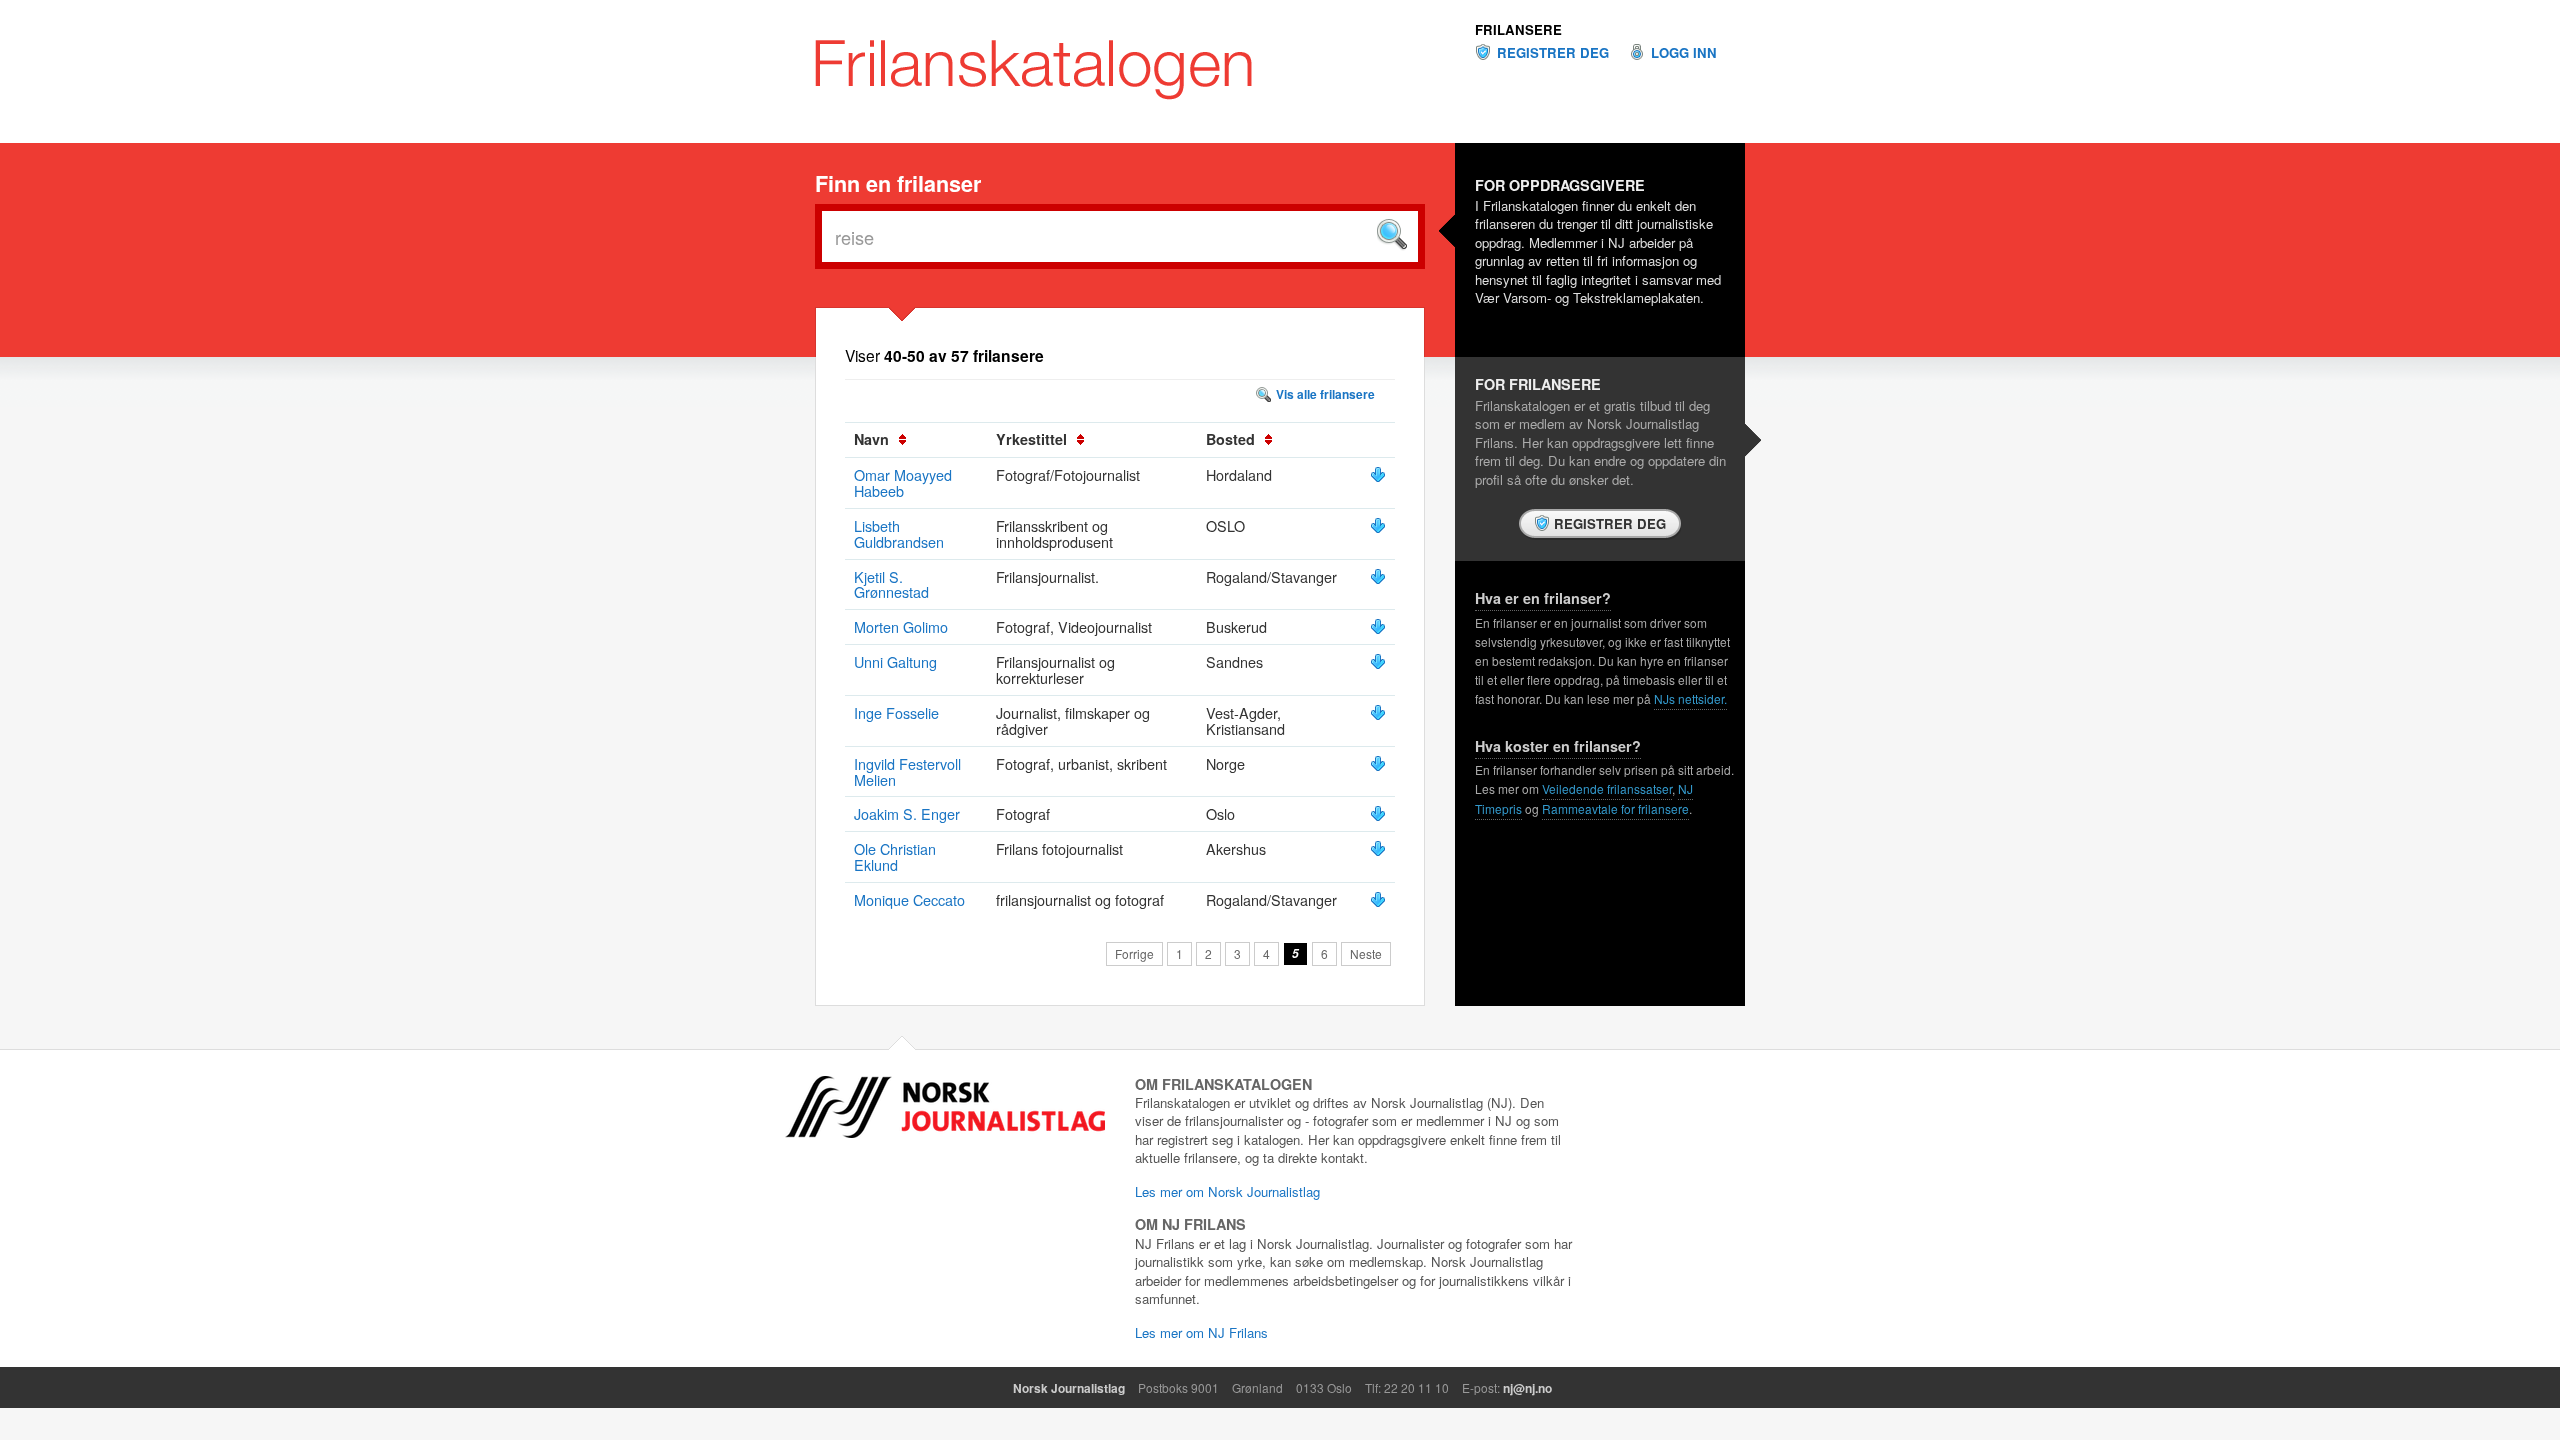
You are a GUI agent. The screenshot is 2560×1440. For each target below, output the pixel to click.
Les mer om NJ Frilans (1201, 1332)
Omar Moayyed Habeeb (903, 482)
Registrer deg (1553, 53)
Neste (1366, 953)
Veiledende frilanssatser (1607, 788)
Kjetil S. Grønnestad (891, 584)
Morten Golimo (901, 626)
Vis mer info (1378, 475)
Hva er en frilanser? (1543, 598)
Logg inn (1684, 53)
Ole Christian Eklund (895, 856)
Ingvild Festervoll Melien (907, 771)
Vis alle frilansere (1325, 394)
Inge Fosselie (896, 712)
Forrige (1134, 953)
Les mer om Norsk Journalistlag (1227, 1191)
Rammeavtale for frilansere (1615, 808)
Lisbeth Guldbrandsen (899, 533)
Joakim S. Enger (907, 813)
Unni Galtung (895, 661)
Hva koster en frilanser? (1558, 746)
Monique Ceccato (909, 899)
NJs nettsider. (1690, 698)
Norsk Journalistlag (1069, 1388)
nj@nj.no (1527, 1388)
